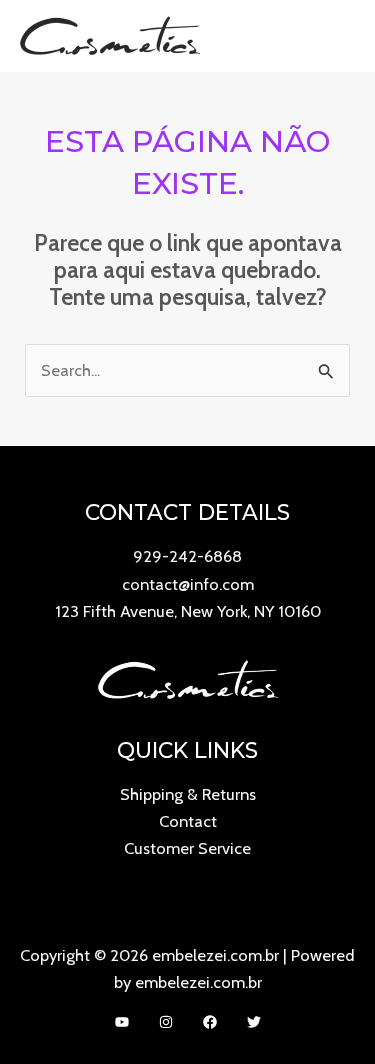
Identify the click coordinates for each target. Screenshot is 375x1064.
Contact (188, 821)
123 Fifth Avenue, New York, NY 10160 (188, 611)
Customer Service (187, 848)
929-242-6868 (187, 556)
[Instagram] (166, 1022)
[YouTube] (122, 1022)
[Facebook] (210, 1022)
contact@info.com (188, 584)
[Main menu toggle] (333, 35)
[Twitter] (254, 1022)
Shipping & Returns (188, 794)
